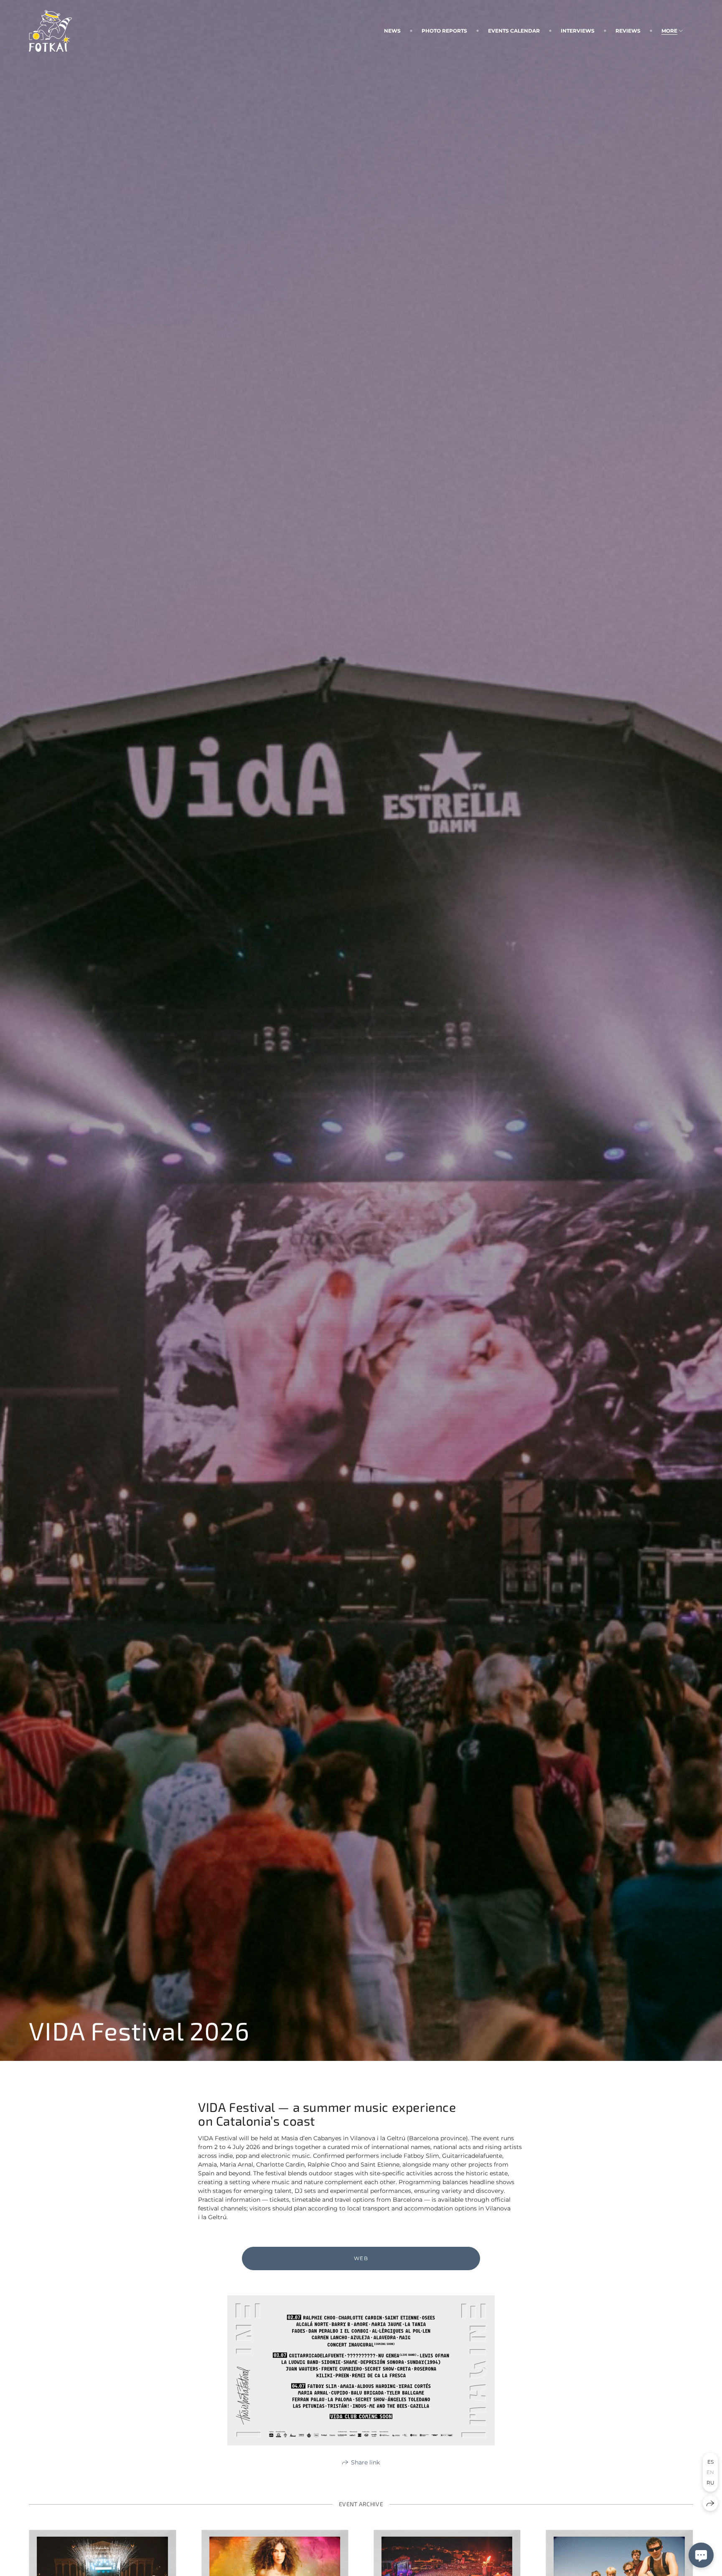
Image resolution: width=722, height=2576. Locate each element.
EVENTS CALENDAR (514, 31)
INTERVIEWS (578, 31)
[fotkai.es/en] (50, 31)
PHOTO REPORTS (444, 31)
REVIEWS (628, 31)
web (361, 2258)
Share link (365, 2462)
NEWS (392, 31)
